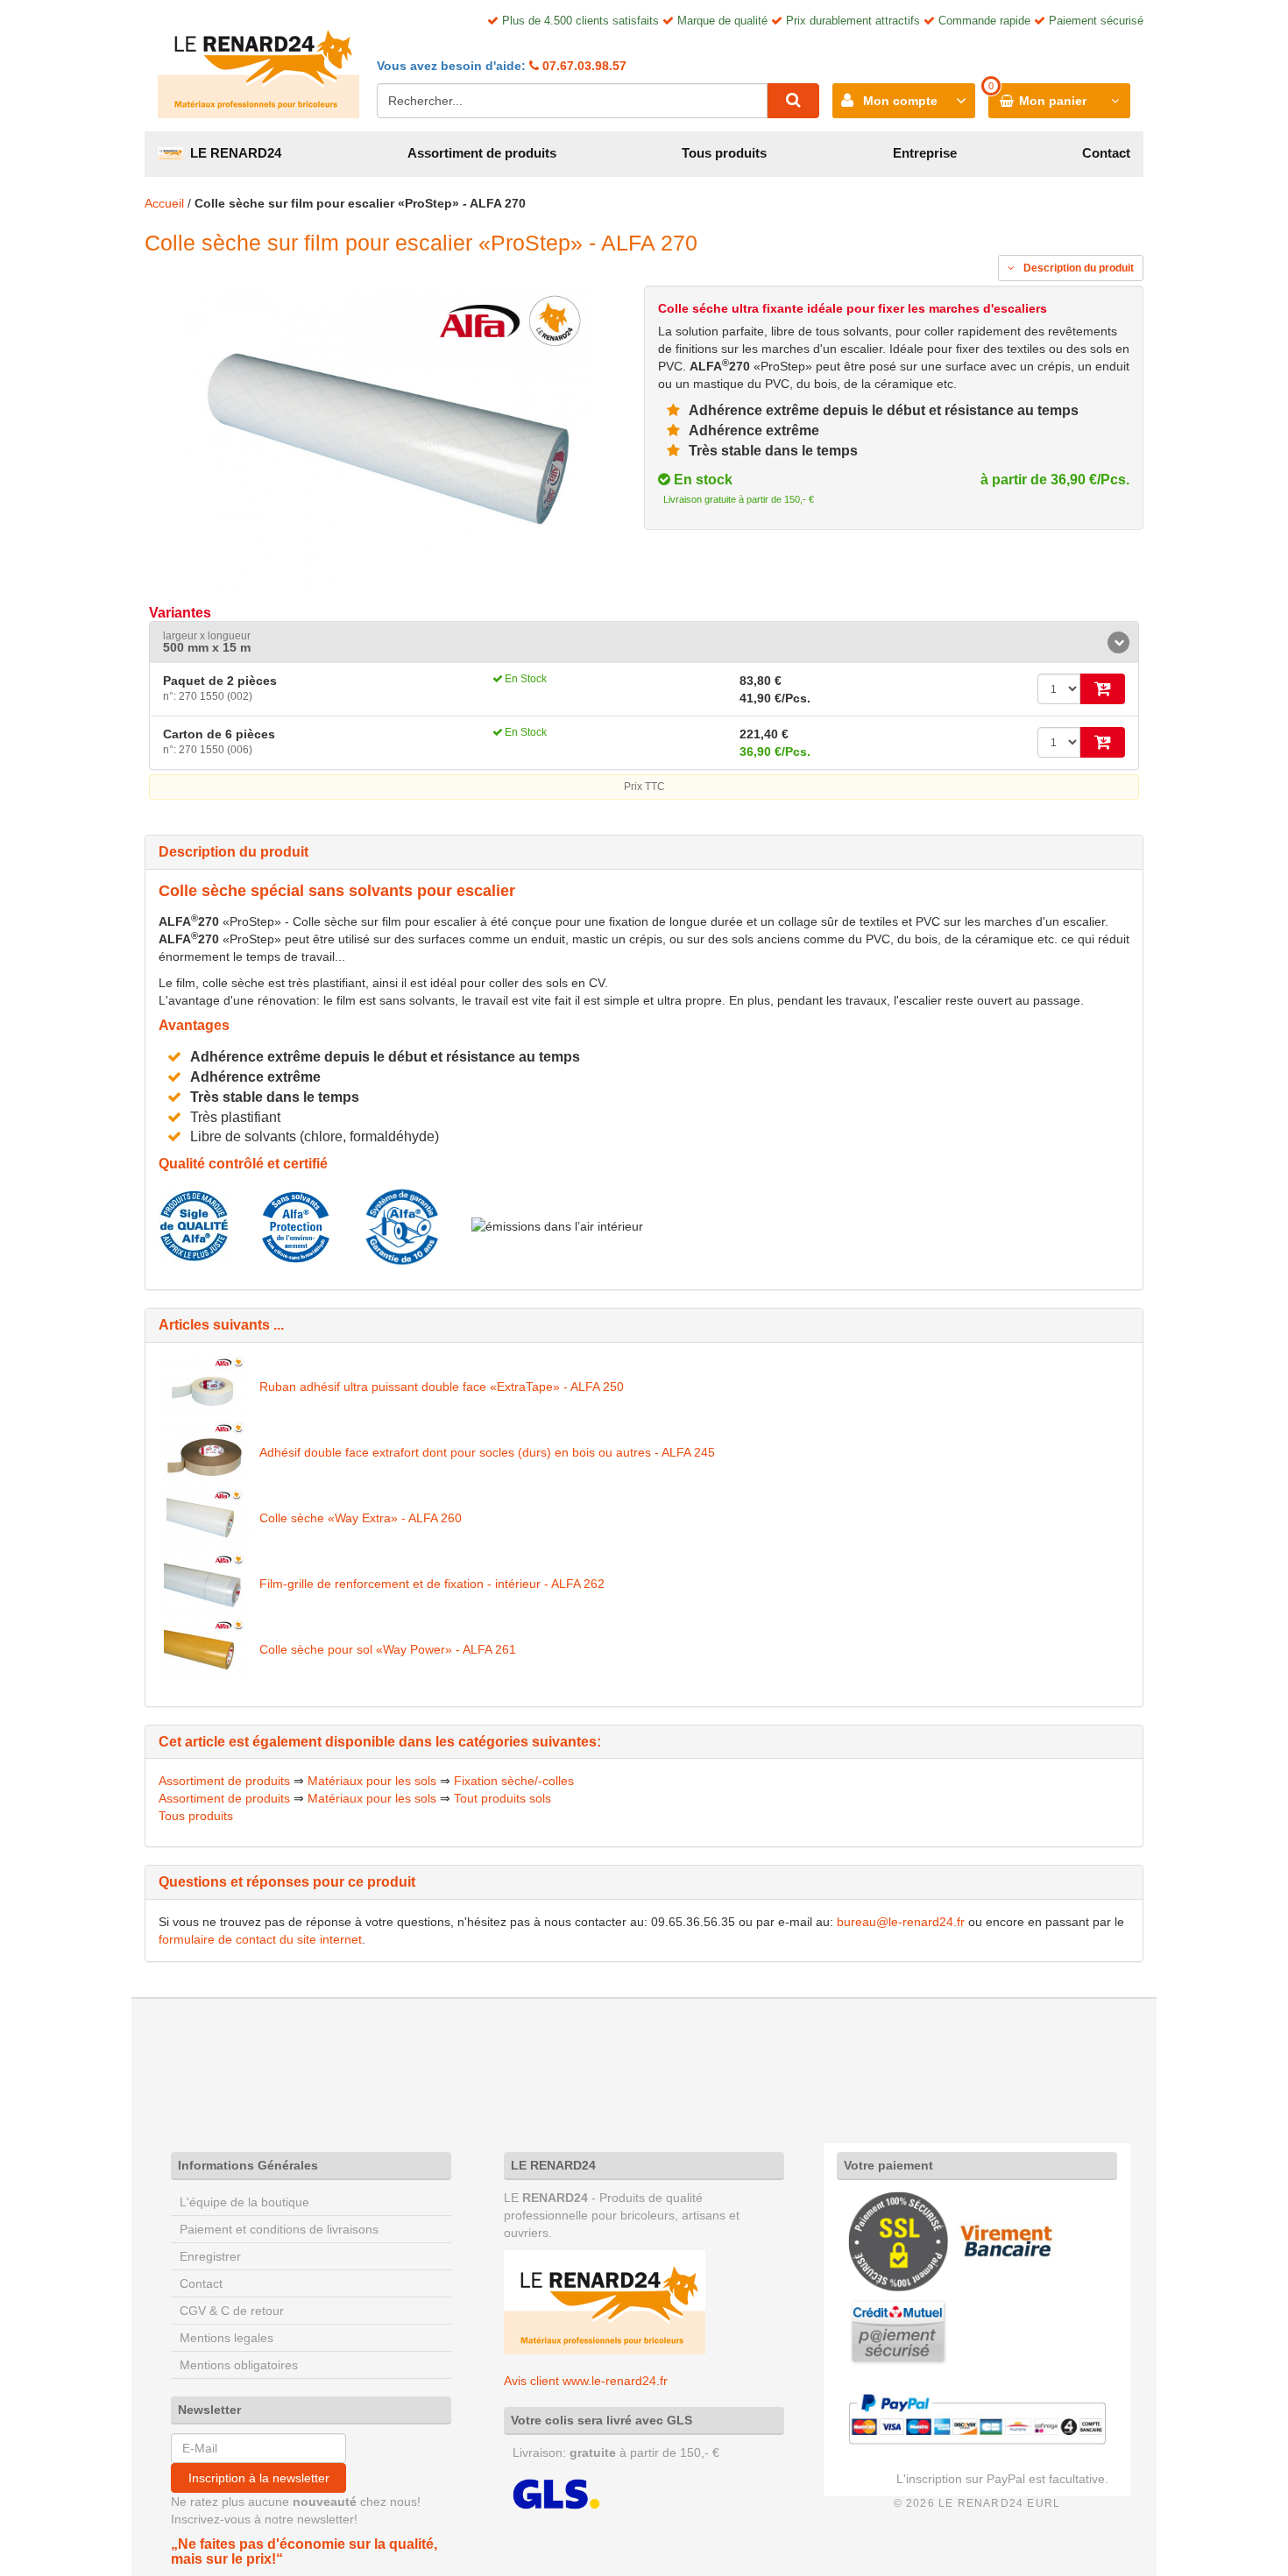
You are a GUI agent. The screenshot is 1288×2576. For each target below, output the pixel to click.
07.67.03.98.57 (583, 66)
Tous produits (724, 153)
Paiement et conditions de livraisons (279, 2229)
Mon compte (900, 101)
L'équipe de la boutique (244, 2202)
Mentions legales (226, 2338)
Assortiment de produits (482, 153)
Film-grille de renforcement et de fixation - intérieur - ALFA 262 (432, 1584)
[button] (644, 642)
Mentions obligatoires (239, 2365)
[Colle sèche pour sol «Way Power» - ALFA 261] (205, 1649)
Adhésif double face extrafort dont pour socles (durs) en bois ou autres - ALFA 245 (487, 1452)
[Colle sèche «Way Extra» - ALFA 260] (205, 1518)
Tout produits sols (502, 1798)
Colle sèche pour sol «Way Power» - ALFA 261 (388, 1649)
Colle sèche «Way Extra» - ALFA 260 (361, 1518)
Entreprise (925, 153)
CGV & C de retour (232, 2311)
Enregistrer (210, 2256)
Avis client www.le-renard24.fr (586, 2381)
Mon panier (1053, 101)
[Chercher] (793, 101)
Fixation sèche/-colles (514, 1781)
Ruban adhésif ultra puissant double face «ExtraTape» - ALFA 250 (442, 1387)
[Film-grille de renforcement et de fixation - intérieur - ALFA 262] (205, 1584)
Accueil (164, 203)
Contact (1106, 153)
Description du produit (1077, 268)
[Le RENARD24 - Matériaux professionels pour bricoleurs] (258, 66)
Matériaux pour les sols (372, 1781)
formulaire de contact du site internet (260, 1939)
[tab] (644, 642)
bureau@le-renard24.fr (901, 1922)
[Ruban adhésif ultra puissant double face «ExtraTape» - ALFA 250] (205, 1387)
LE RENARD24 (232, 153)
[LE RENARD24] (605, 2301)
